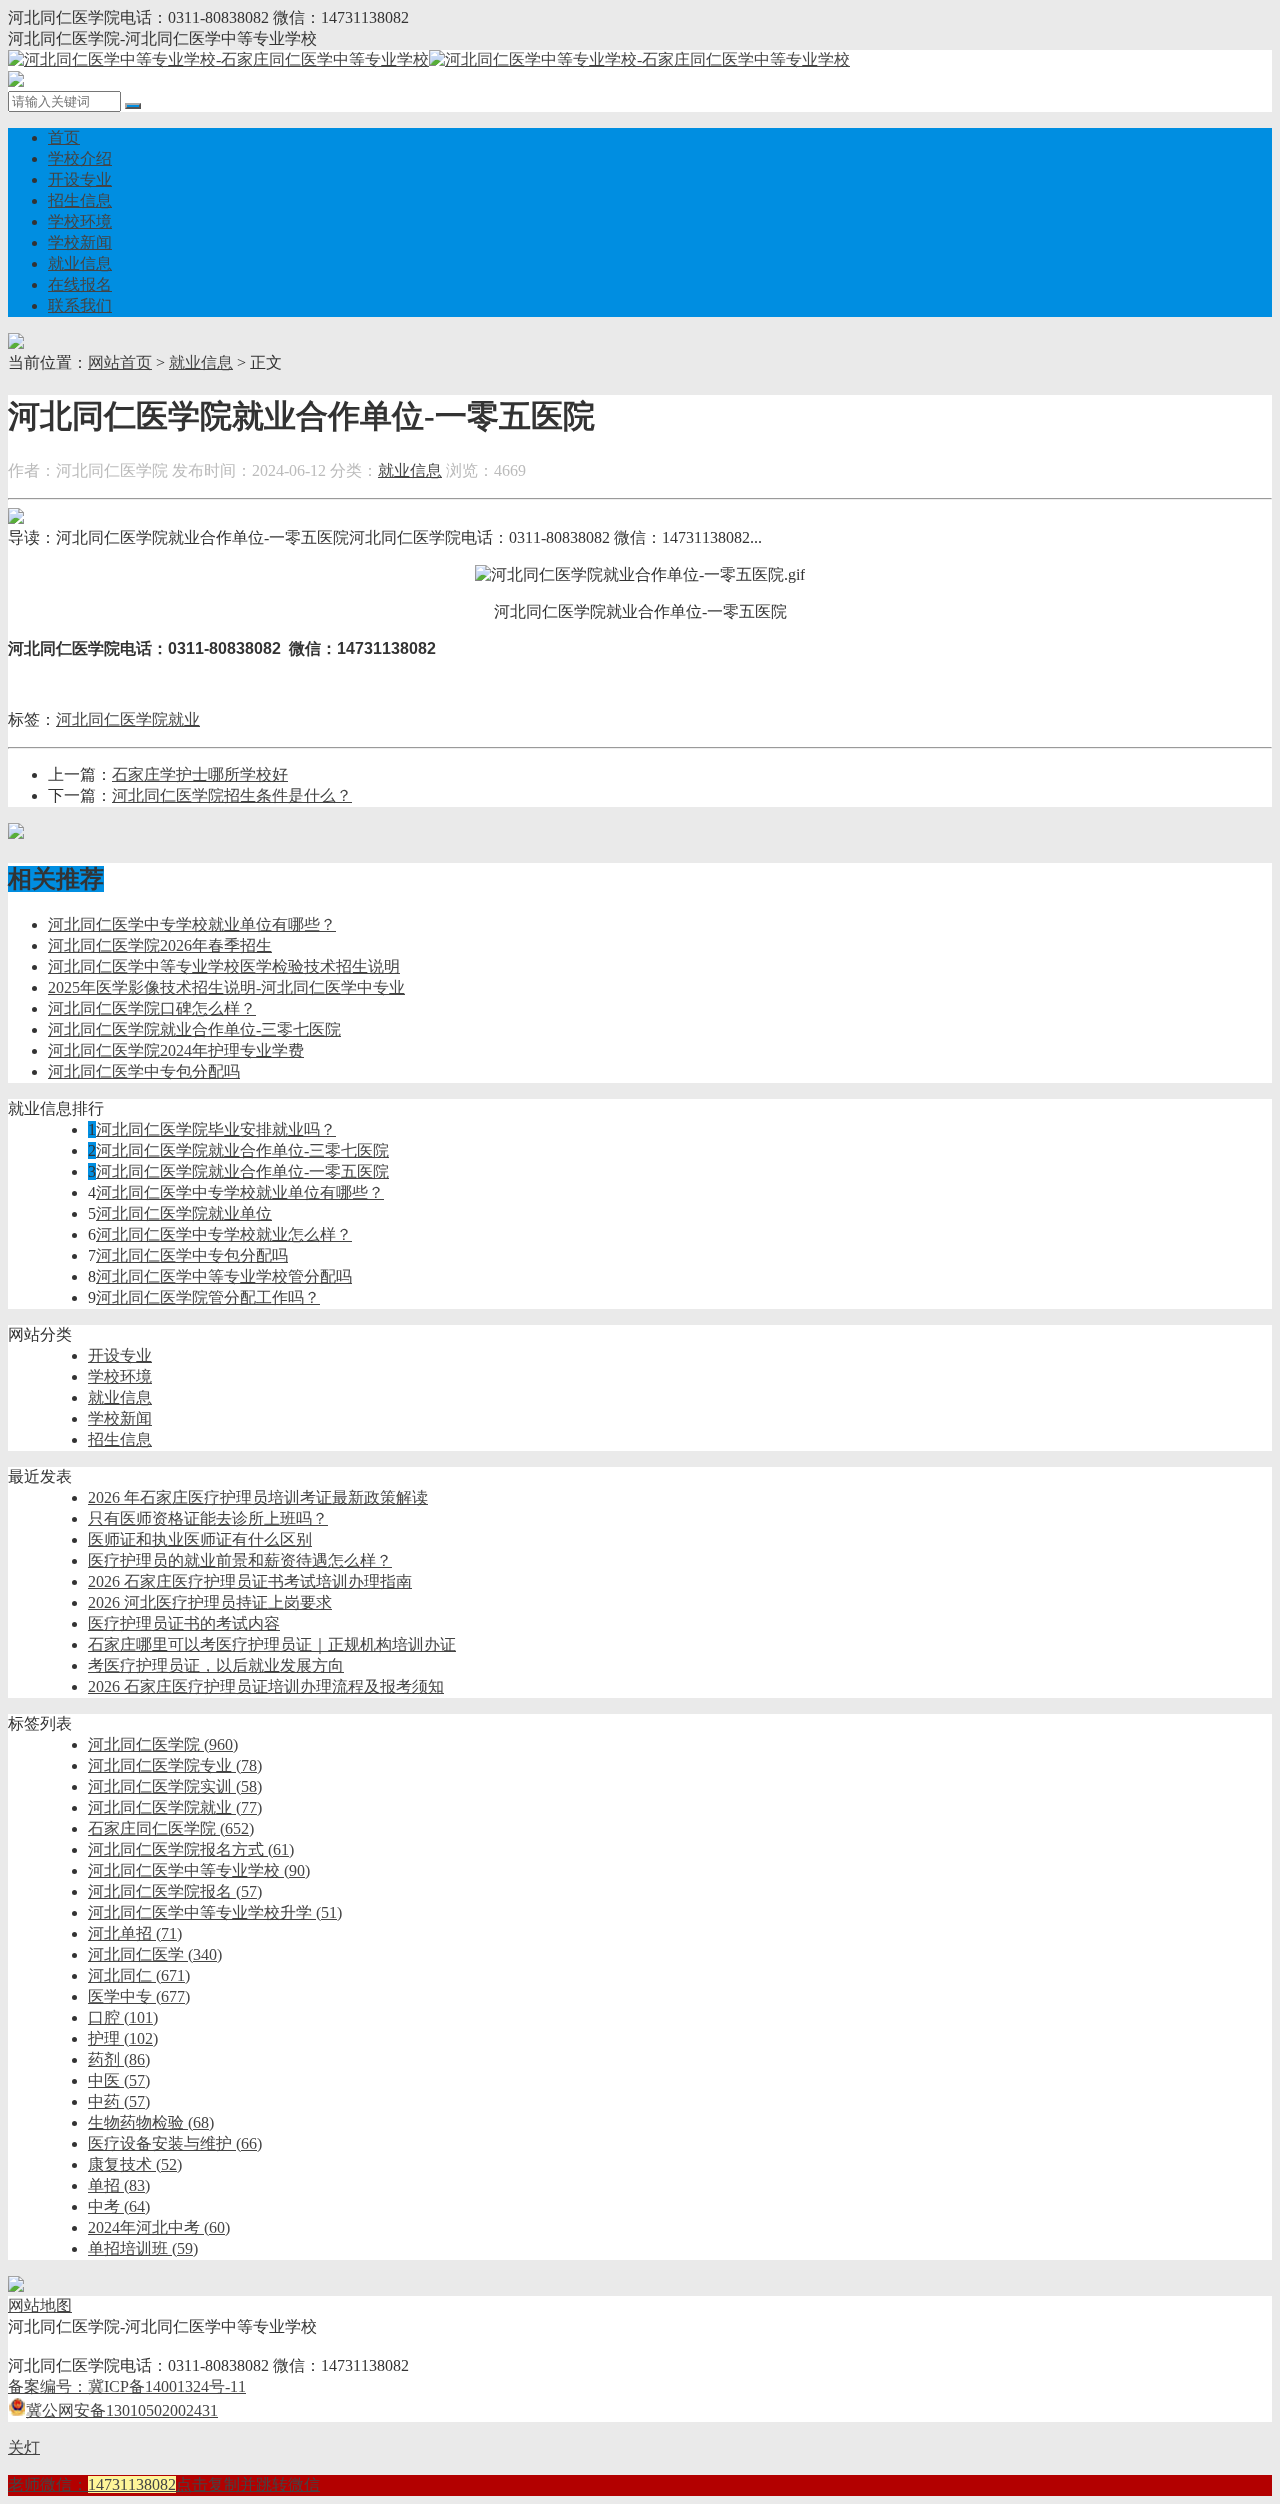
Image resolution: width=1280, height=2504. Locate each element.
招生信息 (80, 200)
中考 (119, 2206)
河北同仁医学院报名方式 (191, 1849)
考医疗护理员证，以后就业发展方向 (216, 1665)
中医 (119, 2080)
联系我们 (80, 305)
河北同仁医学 (155, 1954)
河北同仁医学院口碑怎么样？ (152, 1008)
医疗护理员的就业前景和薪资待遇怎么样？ (240, 1560)
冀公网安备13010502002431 (122, 2410)
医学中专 (139, 1996)
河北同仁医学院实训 (175, 1786)
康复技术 (135, 2164)
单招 (119, 2185)
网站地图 (40, 2305)
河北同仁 (139, 1975)
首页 (64, 137)
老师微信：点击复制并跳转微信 (164, 2484)
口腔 (123, 2017)
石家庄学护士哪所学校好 (200, 774)
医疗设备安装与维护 (175, 2143)
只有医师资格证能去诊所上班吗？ (208, 1518)
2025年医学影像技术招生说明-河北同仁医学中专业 (226, 987)
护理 (123, 2038)
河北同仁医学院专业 (175, 1765)
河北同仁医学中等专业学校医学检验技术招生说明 (224, 966)
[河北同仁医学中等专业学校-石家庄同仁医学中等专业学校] (429, 59)
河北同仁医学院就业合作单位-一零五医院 (242, 1171)
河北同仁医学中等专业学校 (199, 1870)
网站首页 (120, 362)
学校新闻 (80, 242)
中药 (119, 2101)
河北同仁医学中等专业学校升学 (215, 1912)
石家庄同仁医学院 (171, 1828)
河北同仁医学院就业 (128, 719)
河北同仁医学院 (163, 1744)
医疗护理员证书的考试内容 (184, 1623)
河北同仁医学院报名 (175, 1891)
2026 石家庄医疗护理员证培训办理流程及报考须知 (266, 1686)
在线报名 (80, 284)
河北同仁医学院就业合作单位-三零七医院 (194, 1029)
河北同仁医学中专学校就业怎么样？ (224, 1234)
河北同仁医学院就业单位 (184, 1213)
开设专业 (80, 179)
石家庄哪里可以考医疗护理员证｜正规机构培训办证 (272, 1644)
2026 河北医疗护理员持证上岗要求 (210, 1602)
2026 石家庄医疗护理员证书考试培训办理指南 (250, 1581)
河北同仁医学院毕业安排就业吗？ (216, 1129)
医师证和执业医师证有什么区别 (200, 1539)
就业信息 (80, 263)
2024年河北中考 (159, 2227)
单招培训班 (143, 2248)
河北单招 (135, 1933)
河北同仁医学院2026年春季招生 (160, 945)
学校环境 (80, 221)
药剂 (119, 2059)
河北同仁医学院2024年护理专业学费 (176, 1050)
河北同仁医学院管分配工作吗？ (208, 1297)
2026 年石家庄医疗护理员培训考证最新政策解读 (258, 1497)
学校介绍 (80, 158)
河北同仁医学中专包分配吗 (144, 1071)
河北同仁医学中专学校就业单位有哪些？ (192, 924)
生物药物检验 (151, 2122)
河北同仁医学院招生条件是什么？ (232, 795)
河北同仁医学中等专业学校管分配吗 (224, 1276)
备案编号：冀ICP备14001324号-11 (127, 2386)
